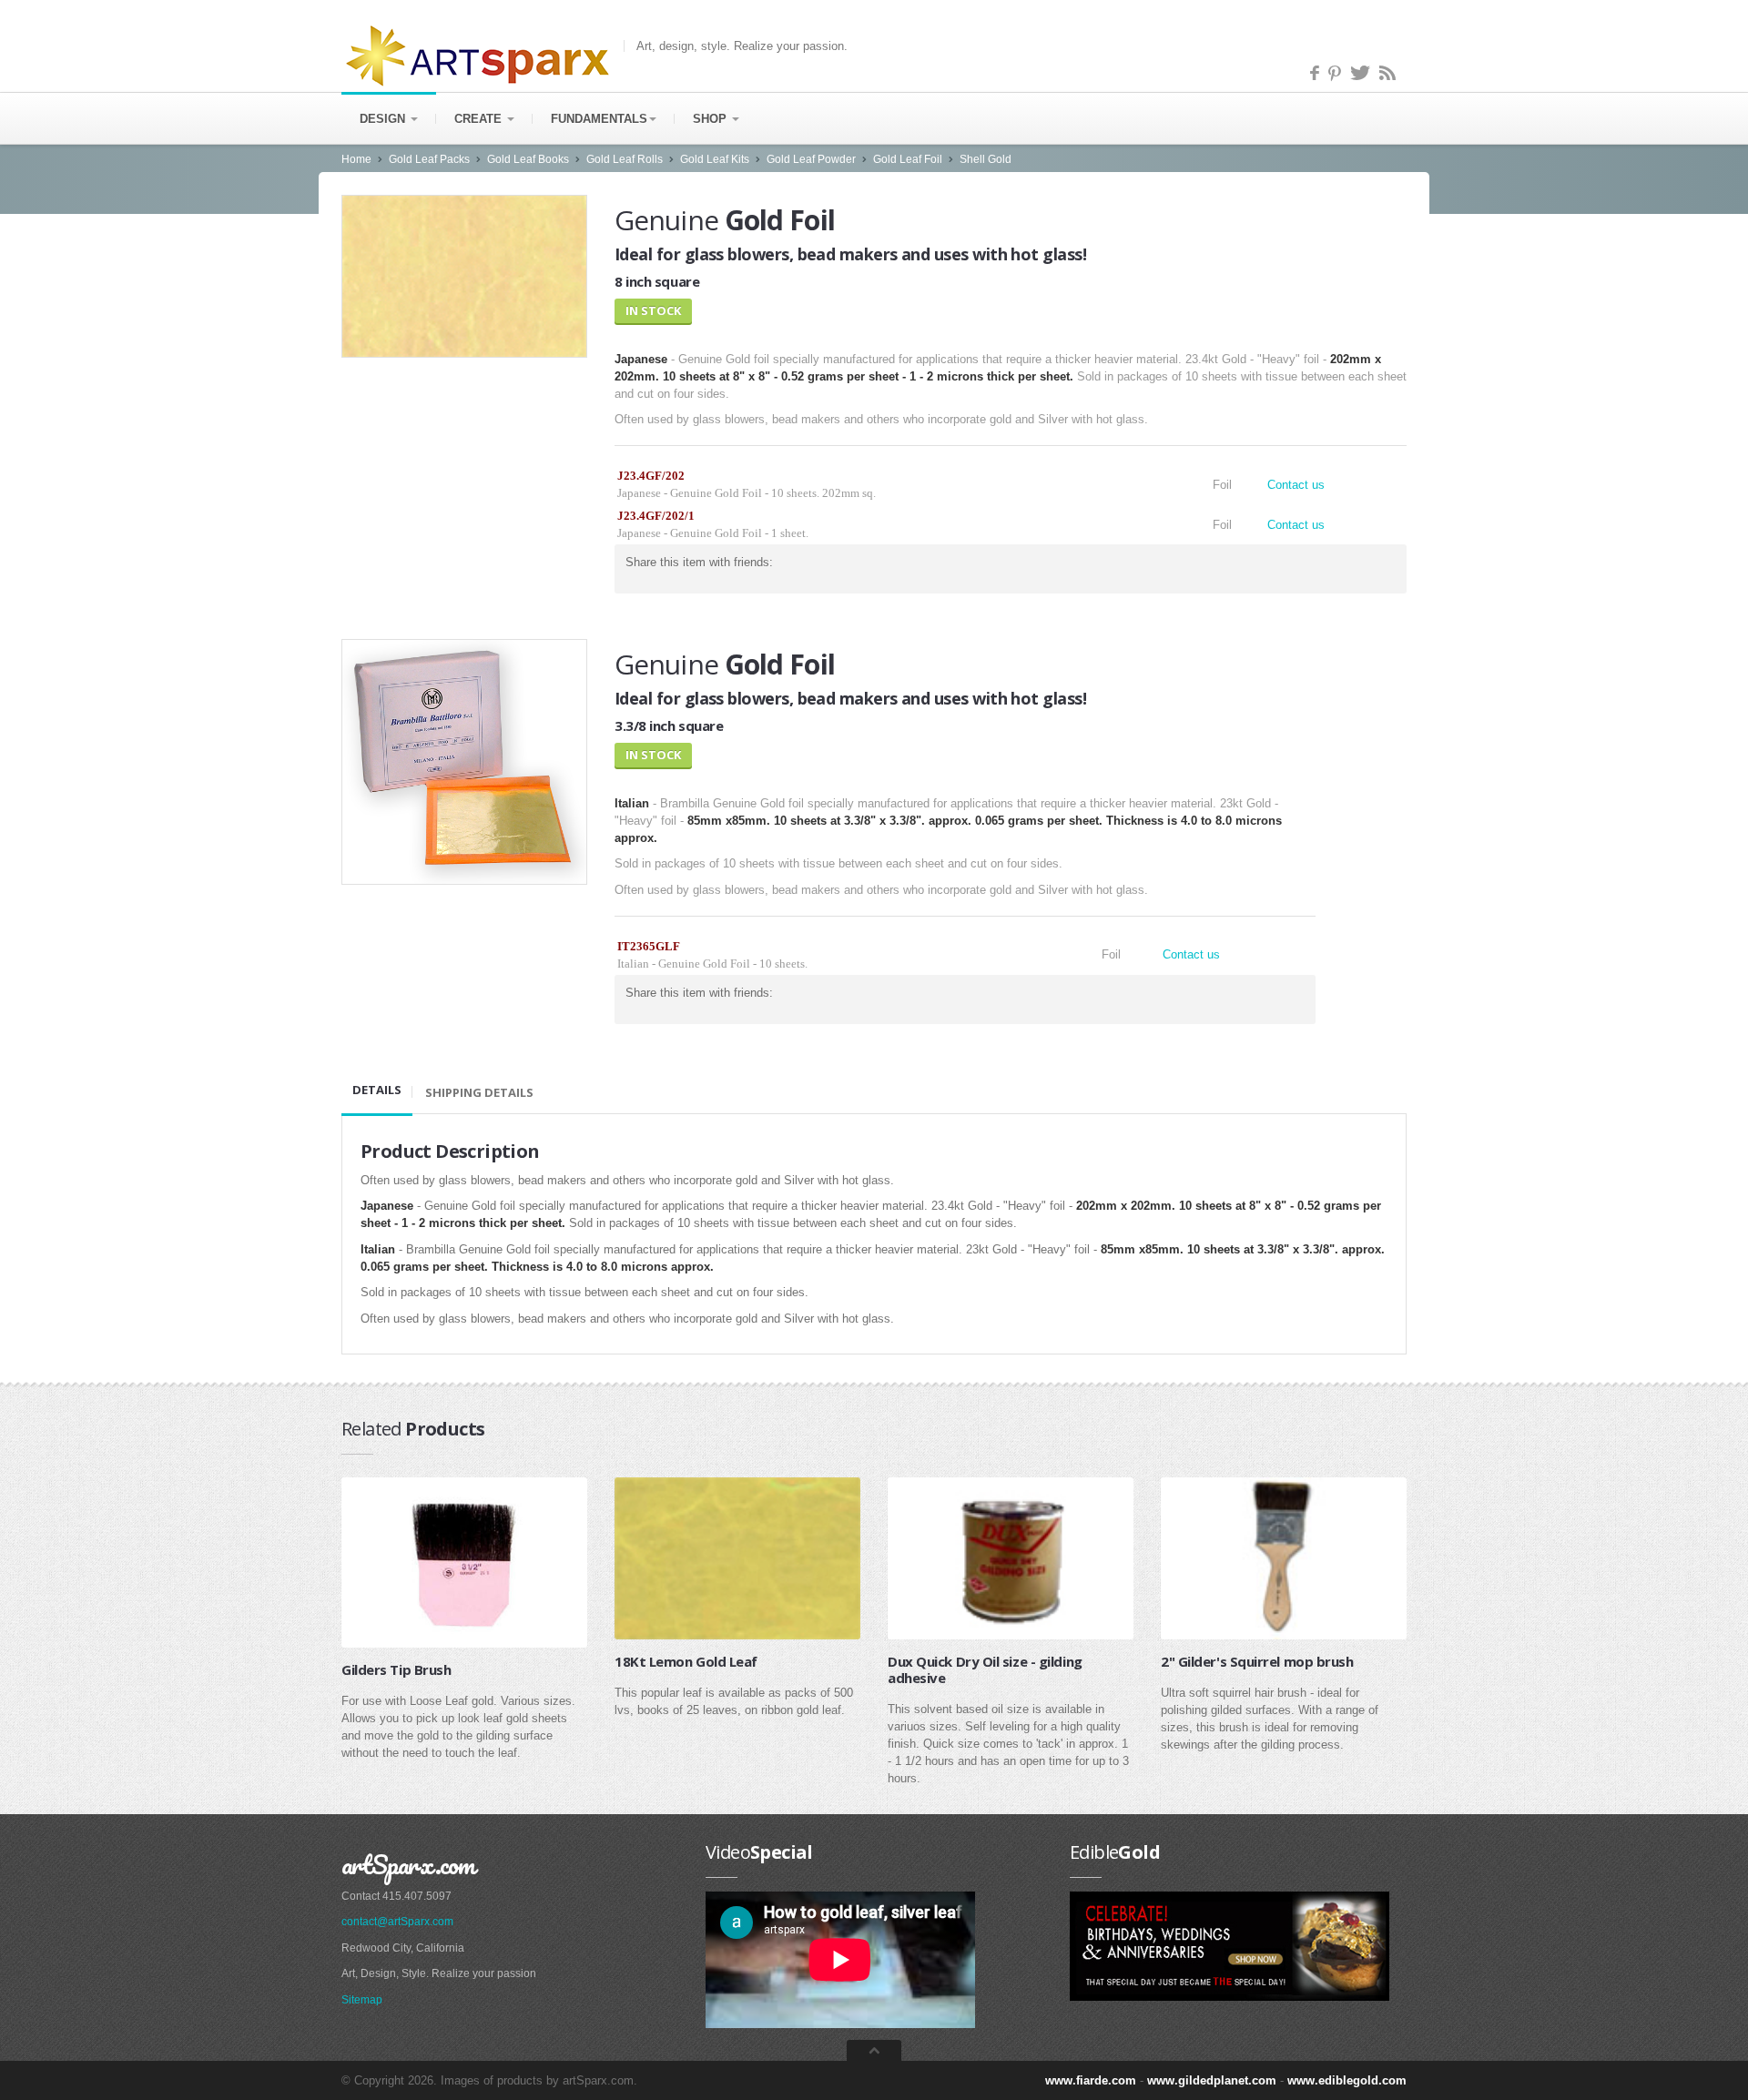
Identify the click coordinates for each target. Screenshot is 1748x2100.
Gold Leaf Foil (908, 159)
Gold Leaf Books (528, 159)
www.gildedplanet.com (1212, 2080)
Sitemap (362, 2000)
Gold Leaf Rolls (625, 159)
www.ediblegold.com (1347, 2080)
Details (377, 1090)
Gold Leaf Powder (811, 159)
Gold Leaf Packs (429, 159)
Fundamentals (599, 119)
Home (356, 159)
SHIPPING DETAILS (479, 1092)
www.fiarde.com (1091, 2080)
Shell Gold (986, 159)
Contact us (1296, 485)
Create (480, 119)
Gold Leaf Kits (715, 159)
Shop (711, 119)
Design (384, 119)
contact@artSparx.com (397, 1922)
